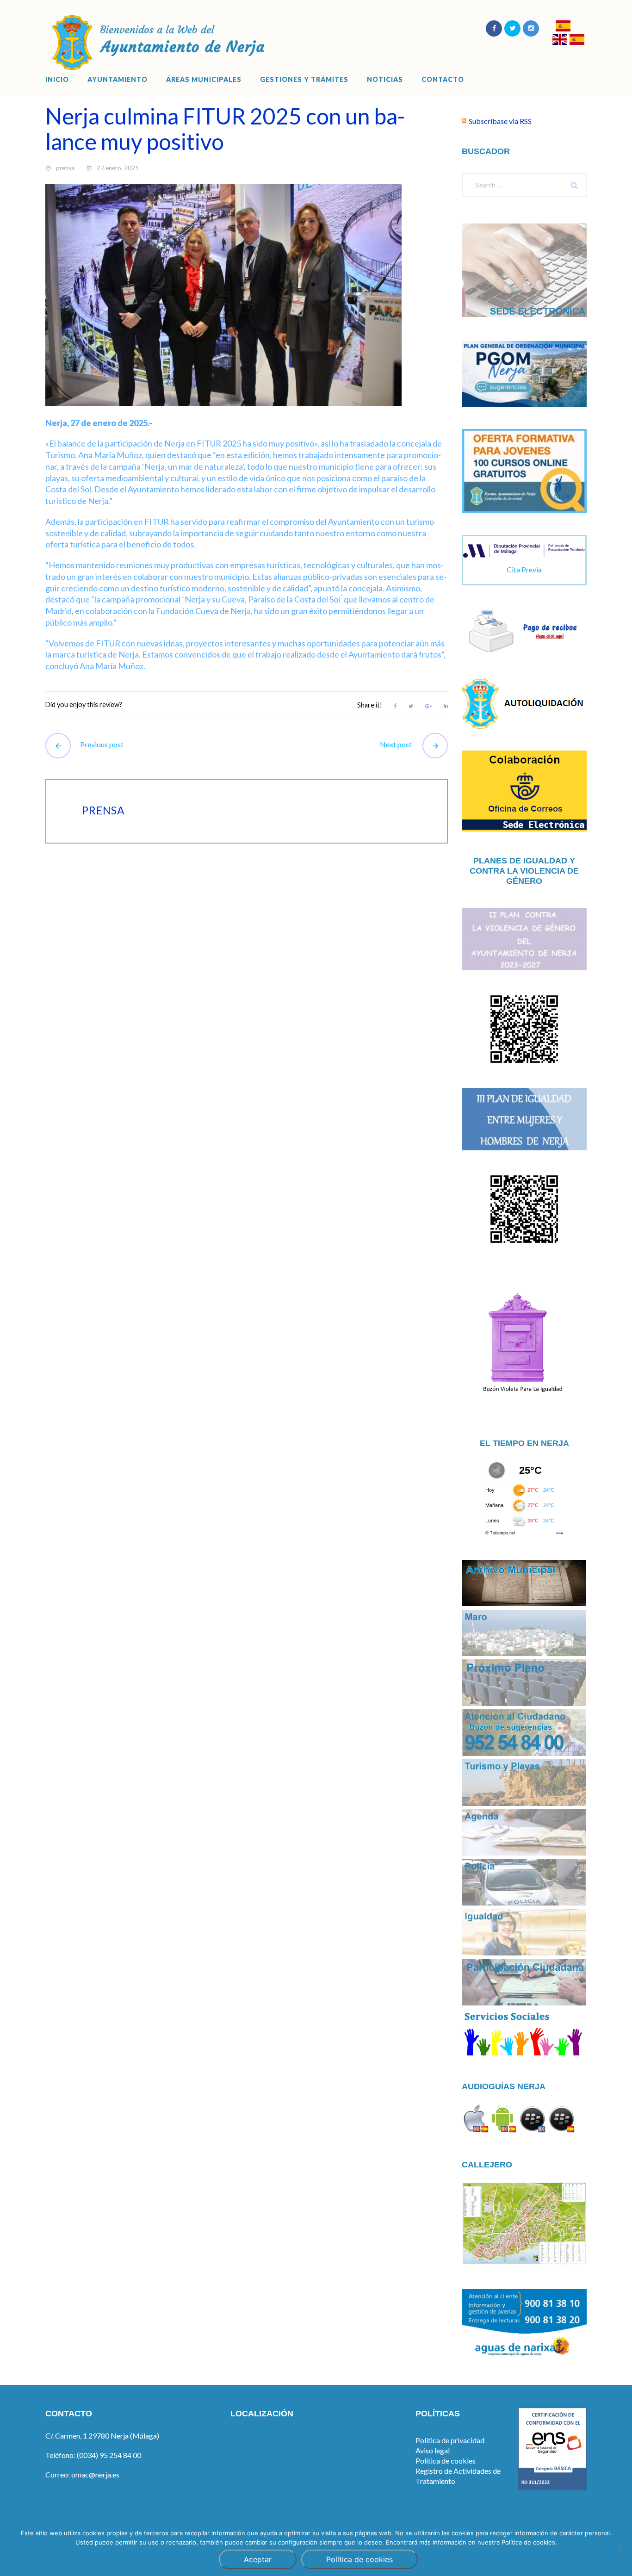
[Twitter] (512, 28)
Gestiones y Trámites (304, 80)
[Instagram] (531, 28)
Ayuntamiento (118, 80)
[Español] (563, 27)
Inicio (57, 80)
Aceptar (258, 2559)
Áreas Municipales (204, 80)
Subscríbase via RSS (500, 121)
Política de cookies (446, 2461)
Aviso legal (433, 2450)
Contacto (443, 80)
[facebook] (494, 28)
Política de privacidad (450, 2440)
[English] (560, 40)
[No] (620, 2549)
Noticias (385, 80)
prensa (65, 168)
